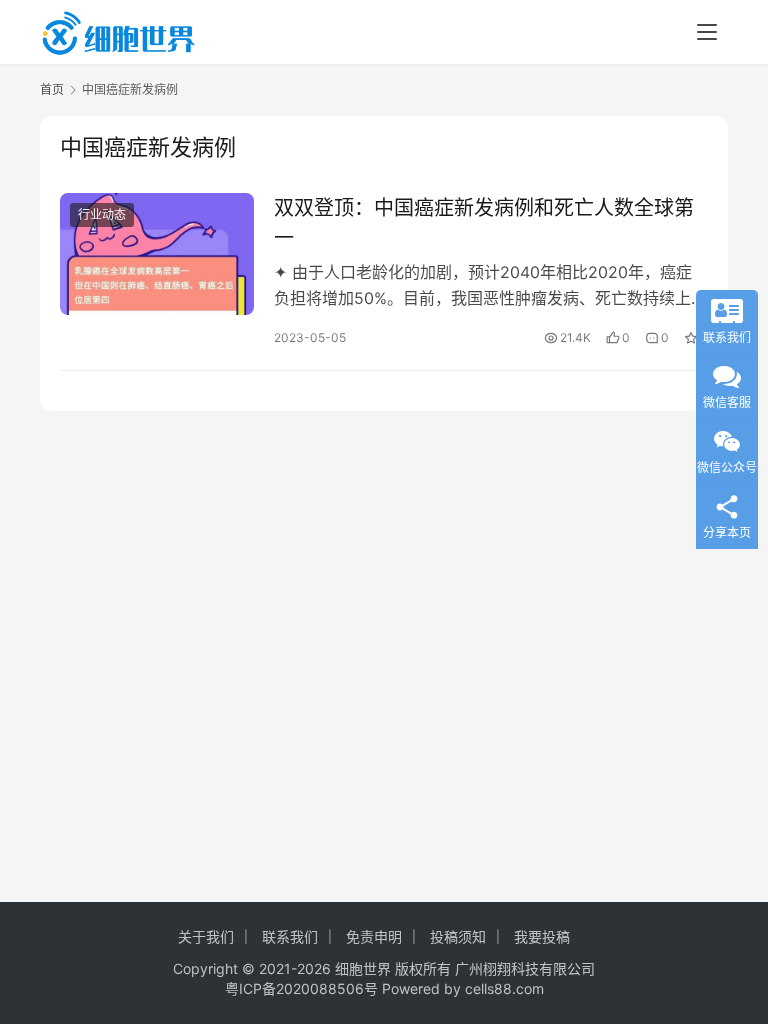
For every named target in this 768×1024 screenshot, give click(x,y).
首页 (52, 89)
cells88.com (504, 988)
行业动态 (102, 214)
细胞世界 (363, 968)
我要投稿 (542, 936)
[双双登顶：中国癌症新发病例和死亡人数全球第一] (157, 253)
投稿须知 (458, 936)
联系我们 (290, 936)
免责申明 (374, 936)
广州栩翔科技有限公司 (525, 968)
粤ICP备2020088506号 (301, 988)
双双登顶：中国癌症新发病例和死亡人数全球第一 (484, 222)
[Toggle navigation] (707, 32)
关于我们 (206, 936)
